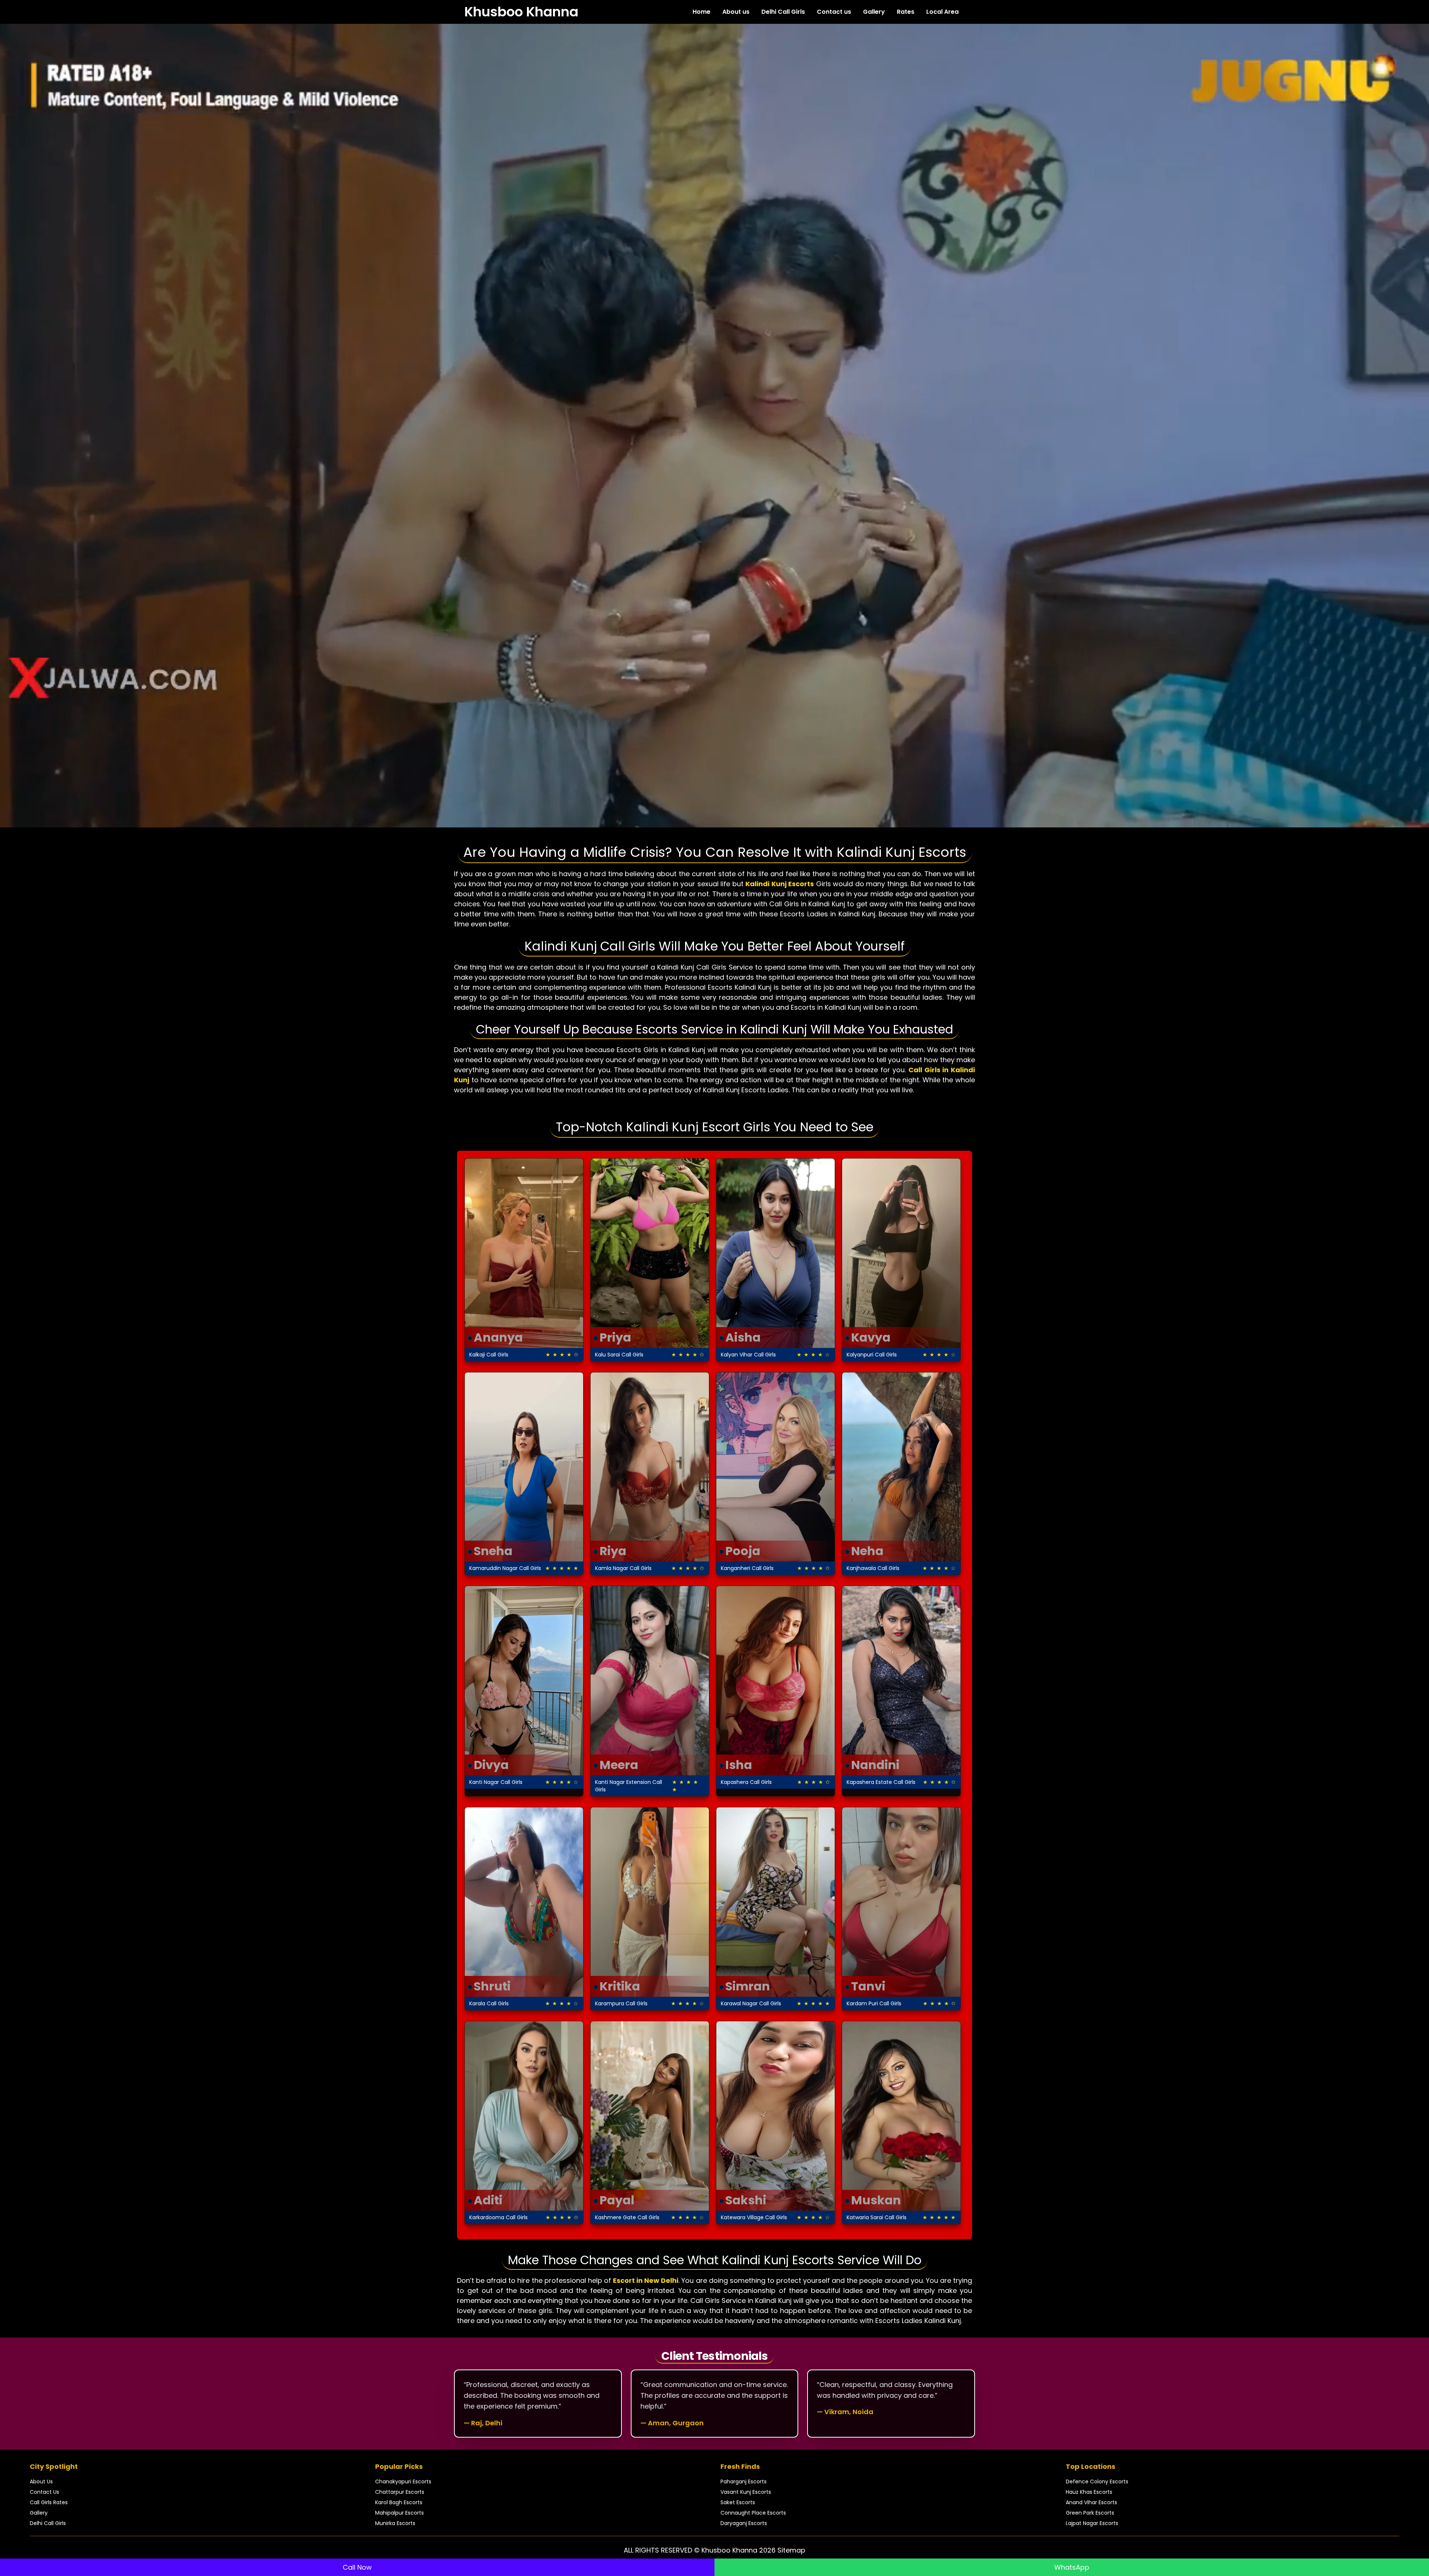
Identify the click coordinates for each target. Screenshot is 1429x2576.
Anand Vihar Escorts (1091, 2502)
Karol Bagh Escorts (399, 2502)
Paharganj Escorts (744, 2482)
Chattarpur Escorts (400, 2492)
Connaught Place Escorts (753, 2513)
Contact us (834, 12)
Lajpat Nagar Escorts (1092, 2523)
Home (701, 12)
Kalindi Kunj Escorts (780, 884)
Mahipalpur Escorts (399, 2513)
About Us (41, 2482)
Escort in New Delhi (646, 2280)
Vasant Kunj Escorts (746, 2492)
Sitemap (791, 2550)
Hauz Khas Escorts (1089, 2492)
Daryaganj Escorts (744, 2523)
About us (736, 12)
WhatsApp (1072, 2567)
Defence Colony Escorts (1097, 2482)
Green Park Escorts (1090, 2513)
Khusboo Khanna (521, 12)
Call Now (357, 2567)
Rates (906, 12)
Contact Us (44, 2492)
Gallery (874, 12)
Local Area (942, 12)
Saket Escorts (738, 2502)
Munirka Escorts (395, 2523)
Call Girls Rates (49, 2502)
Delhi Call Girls (783, 12)
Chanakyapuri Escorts (403, 2482)
